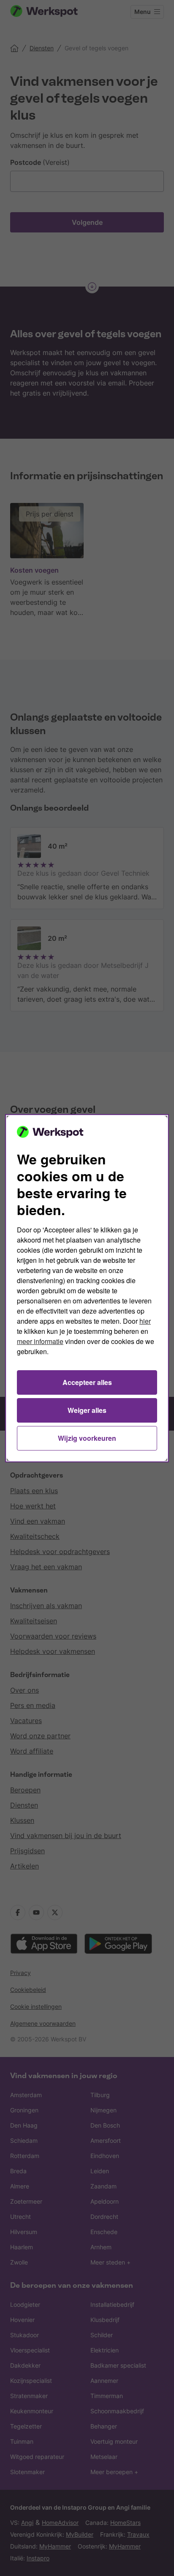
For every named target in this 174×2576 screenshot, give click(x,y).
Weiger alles (87, 1410)
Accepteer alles (87, 1382)
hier (145, 1321)
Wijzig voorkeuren (87, 1438)
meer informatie (40, 1341)
